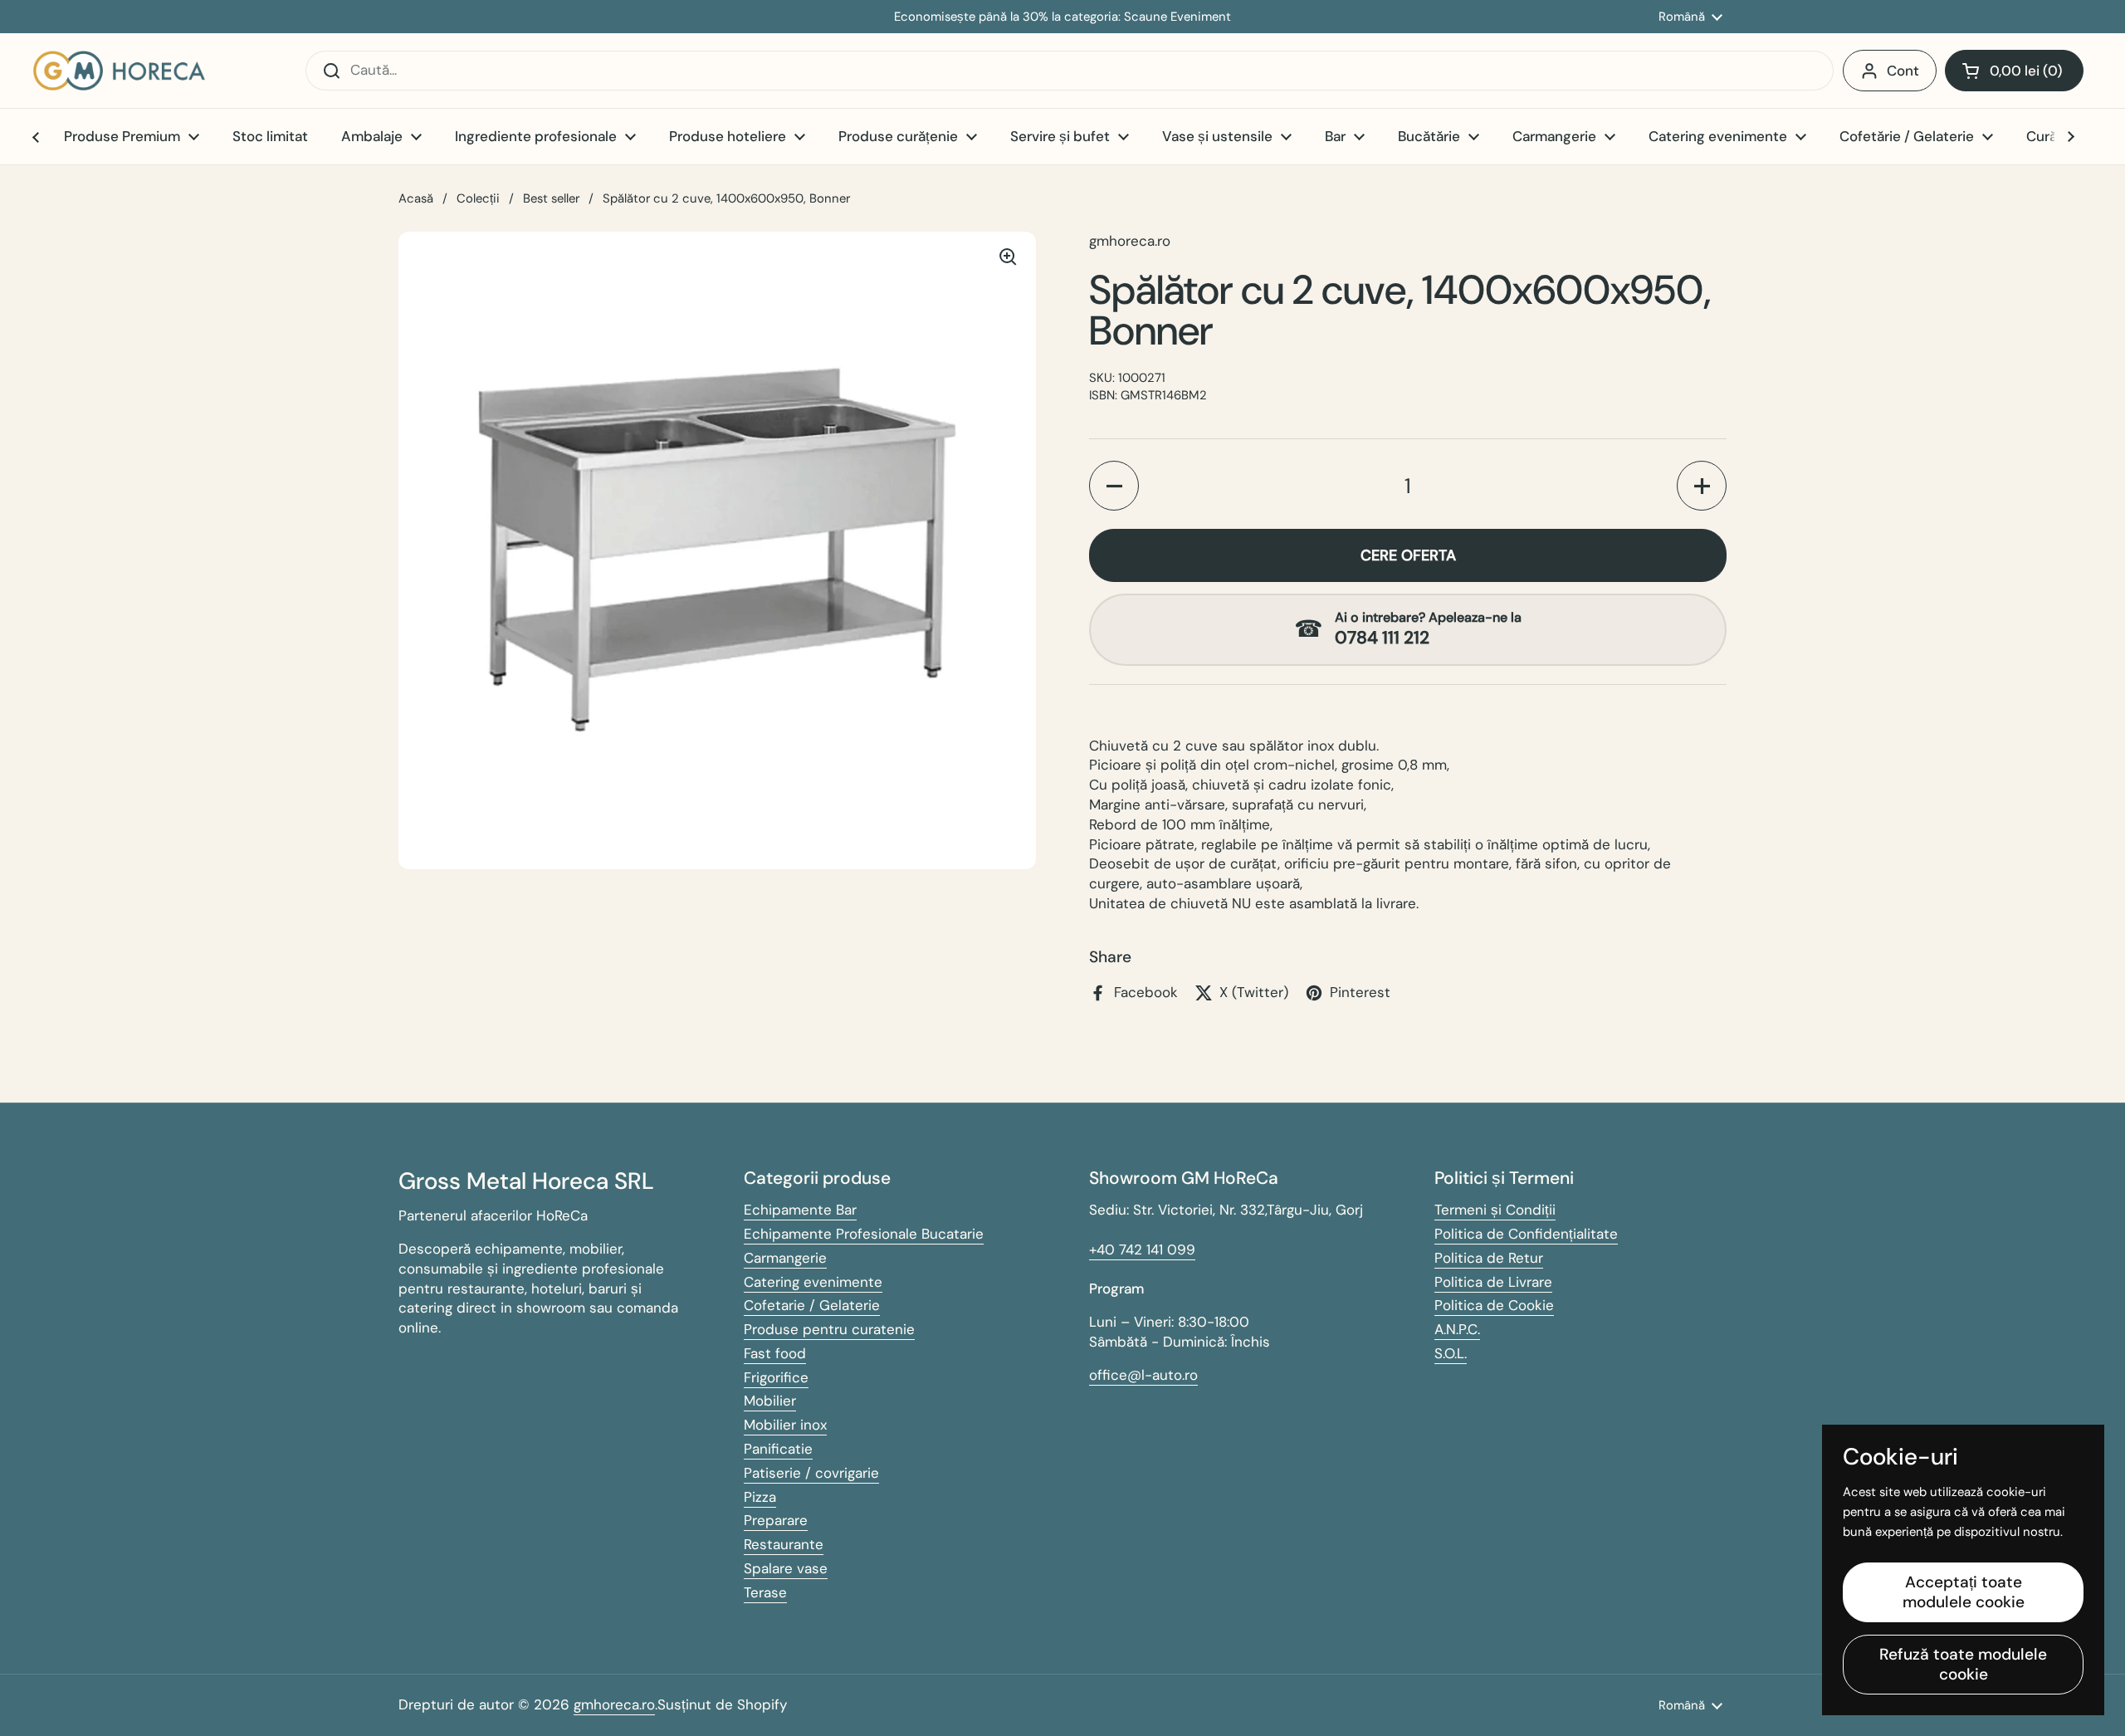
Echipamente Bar (800, 1210)
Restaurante (784, 1544)
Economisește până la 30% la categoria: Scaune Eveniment (1062, 17)
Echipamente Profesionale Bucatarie (864, 1234)
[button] (2014, 71)
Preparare (776, 1520)
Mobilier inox (785, 1425)
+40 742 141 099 (1142, 1249)
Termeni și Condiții (1495, 1210)
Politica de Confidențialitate (1526, 1234)
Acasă (416, 198)
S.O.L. (1451, 1353)
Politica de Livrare (1493, 1282)
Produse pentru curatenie (829, 1329)
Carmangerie (785, 1258)
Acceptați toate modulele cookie (1964, 1592)
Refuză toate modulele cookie (1963, 1664)
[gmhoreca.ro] (119, 71)
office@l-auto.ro (1143, 1375)
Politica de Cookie (1494, 1305)
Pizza (760, 1497)
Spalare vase (786, 1568)
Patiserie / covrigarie (811, 1473)
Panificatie (778, 1449)
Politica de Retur (1489, 1258)
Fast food (775, 1353)
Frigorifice (776, 1377)
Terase (765, 1592)
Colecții (478, 198)
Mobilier (770, 1401)
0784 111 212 (1382, 638)
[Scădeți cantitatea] (1114, 486)
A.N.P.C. (1457, 1329)
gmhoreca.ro (614, 1704)
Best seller (551, 198)
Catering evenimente (813, 1282)
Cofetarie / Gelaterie (812, 1305)
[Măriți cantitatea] (1702, 486)
